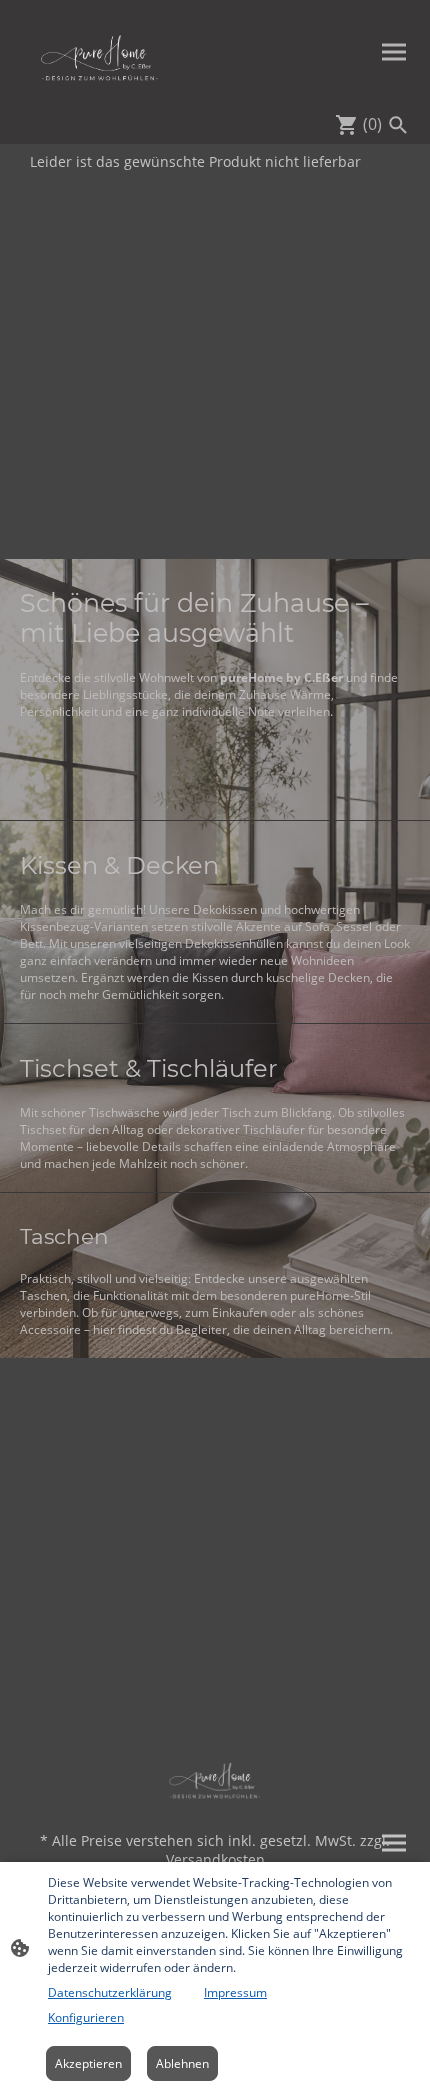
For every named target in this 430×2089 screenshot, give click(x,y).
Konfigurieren (86, 2017)
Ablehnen (182, 2063)
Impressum (235, 1992)
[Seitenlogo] (100, 52)
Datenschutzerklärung (110, 1992)
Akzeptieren (88, 2063)
